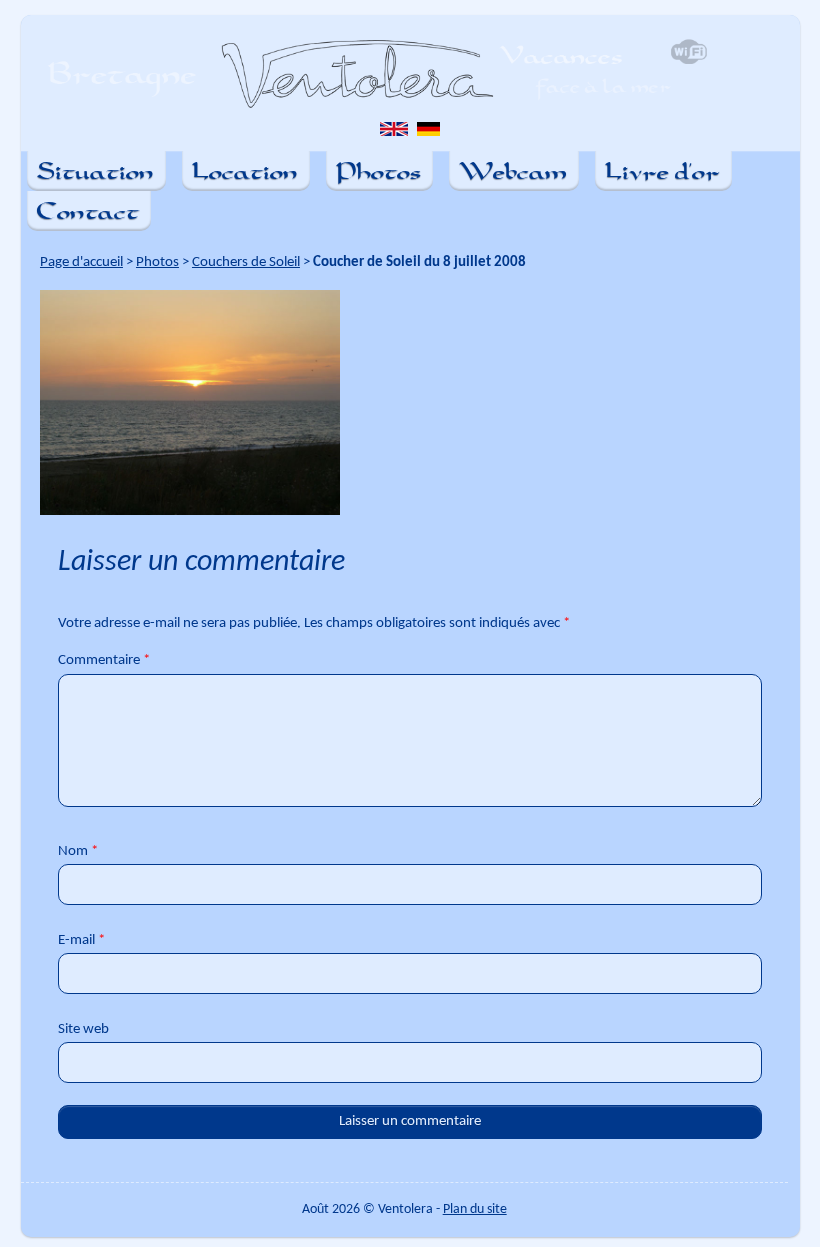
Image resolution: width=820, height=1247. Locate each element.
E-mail (81, 940)
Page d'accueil (81, 262)
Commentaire (104, 660)
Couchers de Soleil (246, 262)
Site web (83, 1029)
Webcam (513, 170)
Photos (378, 170)
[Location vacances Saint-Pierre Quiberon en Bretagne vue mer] (375, 73)
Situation (95, 170)
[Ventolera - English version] (394, 133)
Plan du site (475, 1209)
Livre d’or (662, 170)
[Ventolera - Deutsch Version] (428, 133)
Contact (88, 210)
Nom (78, 851)
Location (245, 170)
